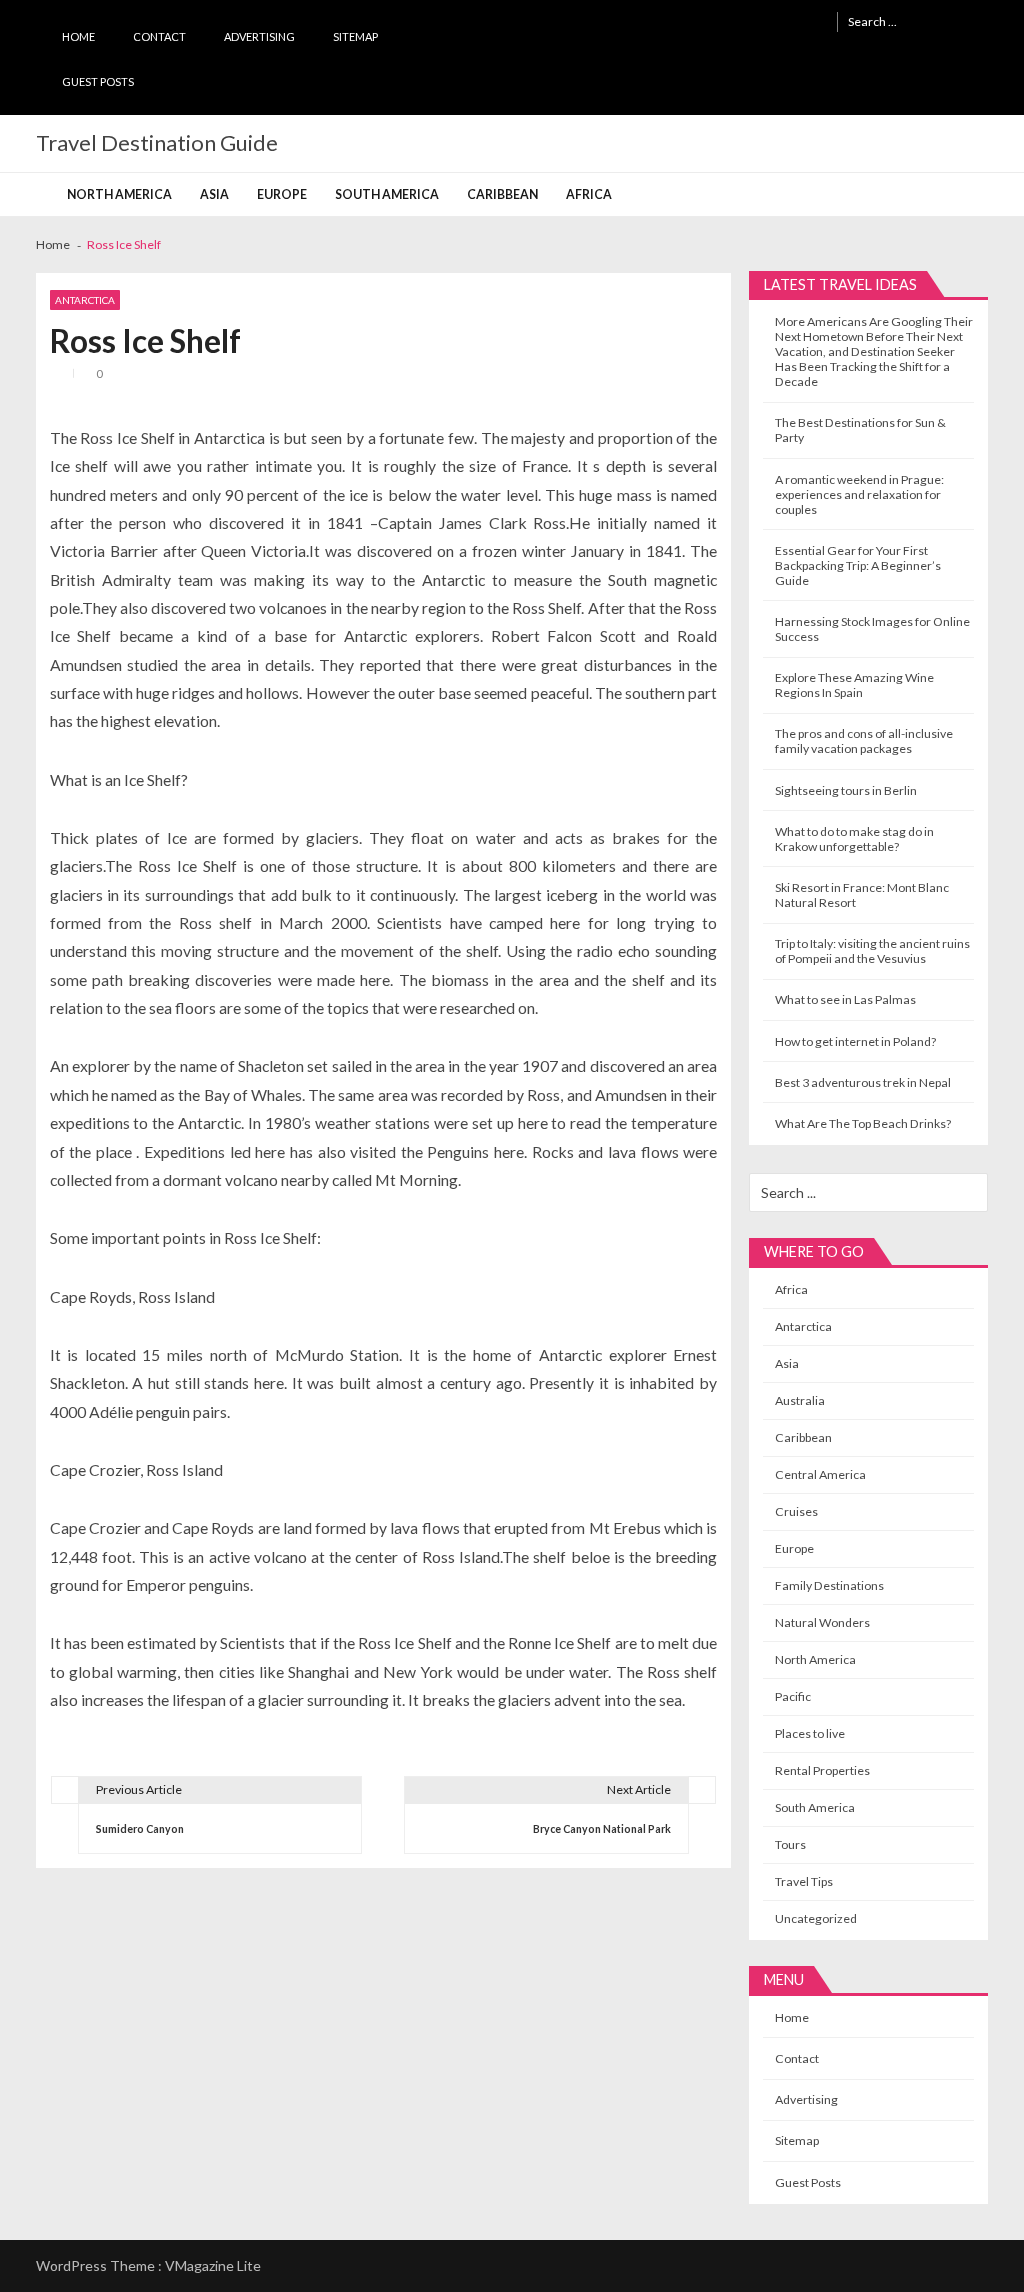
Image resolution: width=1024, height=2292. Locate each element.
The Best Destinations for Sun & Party (860, 430)
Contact (159, 36)
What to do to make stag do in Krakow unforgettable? (854, 839)
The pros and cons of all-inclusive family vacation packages (864, 741)
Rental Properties (822, 1770)
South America (387, 194)
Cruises (796, 1511)
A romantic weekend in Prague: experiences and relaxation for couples (859, 494)
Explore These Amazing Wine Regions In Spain (854, 685)
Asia (214, 194)
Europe (282, 194)
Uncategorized (816, 1918)
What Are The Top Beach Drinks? (863, 1123)
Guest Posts (98, 81)
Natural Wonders (822, 1622)
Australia (800, 1400)
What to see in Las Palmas (845, 999)
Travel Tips (804, 1881)
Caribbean (502, 194)
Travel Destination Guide (157, 143)
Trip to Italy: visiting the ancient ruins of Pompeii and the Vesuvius (872, 951)
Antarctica (85, 300)
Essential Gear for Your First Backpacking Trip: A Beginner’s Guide (858, 565)
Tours (790, 1844)
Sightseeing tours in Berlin (846, 790)
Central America (820, 1474)
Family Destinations (829, 1585)
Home (78, 36)
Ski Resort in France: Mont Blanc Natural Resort (862, 895)
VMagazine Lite (213, 2265)
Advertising (259, 36)
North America (119, 194)
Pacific (793, 1696)
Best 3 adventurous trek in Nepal (863, 1082)
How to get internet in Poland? (855, 1041)
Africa (589, 194)
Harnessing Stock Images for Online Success (872, 629)
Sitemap (355, 36)
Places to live (810, 1733)
